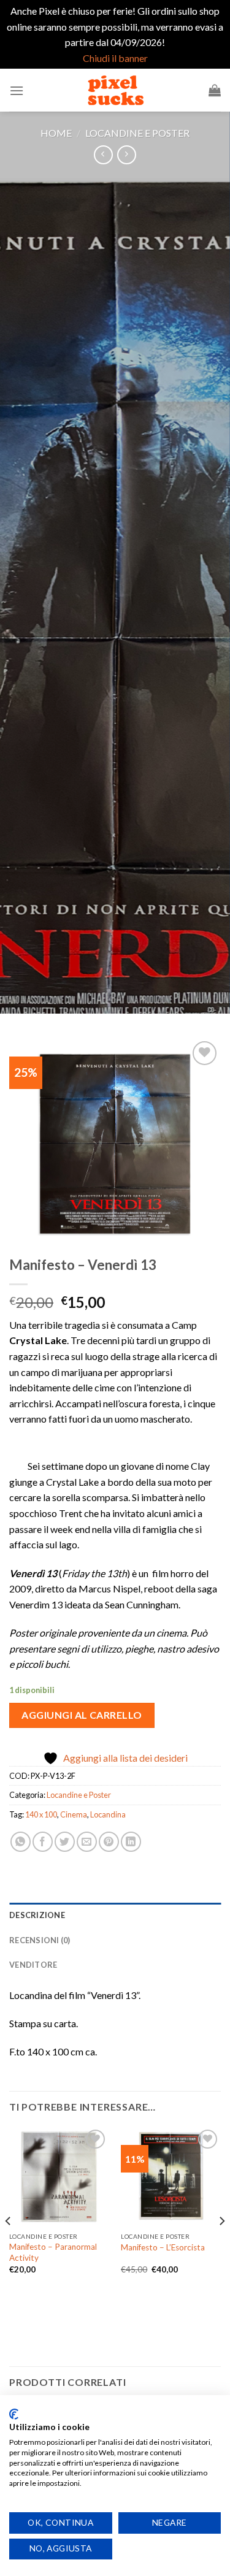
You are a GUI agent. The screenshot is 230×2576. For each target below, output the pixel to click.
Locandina (108, 1814)
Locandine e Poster (137, 133)
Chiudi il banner (115, 58)
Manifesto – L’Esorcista (163, 2247)
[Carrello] (215, 90)
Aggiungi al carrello (82, 1715)
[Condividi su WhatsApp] (21, 1842)
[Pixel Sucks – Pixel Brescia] (115, 90)
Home (56, 133)
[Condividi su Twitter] (65, 1842)
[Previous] (9, 2245)
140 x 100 (41, 1814)
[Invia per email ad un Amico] (87, 1842)
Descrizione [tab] (37, 1915)
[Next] (221, 2245)
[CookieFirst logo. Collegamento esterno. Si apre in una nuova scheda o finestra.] (14, 2414)
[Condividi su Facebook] (43, 1842)
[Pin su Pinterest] (109, 1842)
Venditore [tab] (33, 1965)
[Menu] (17, 90)
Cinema (74, 1814)
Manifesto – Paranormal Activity (53, 2252)
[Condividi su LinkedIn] (131, 1842)
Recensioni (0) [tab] (40, 1940)
